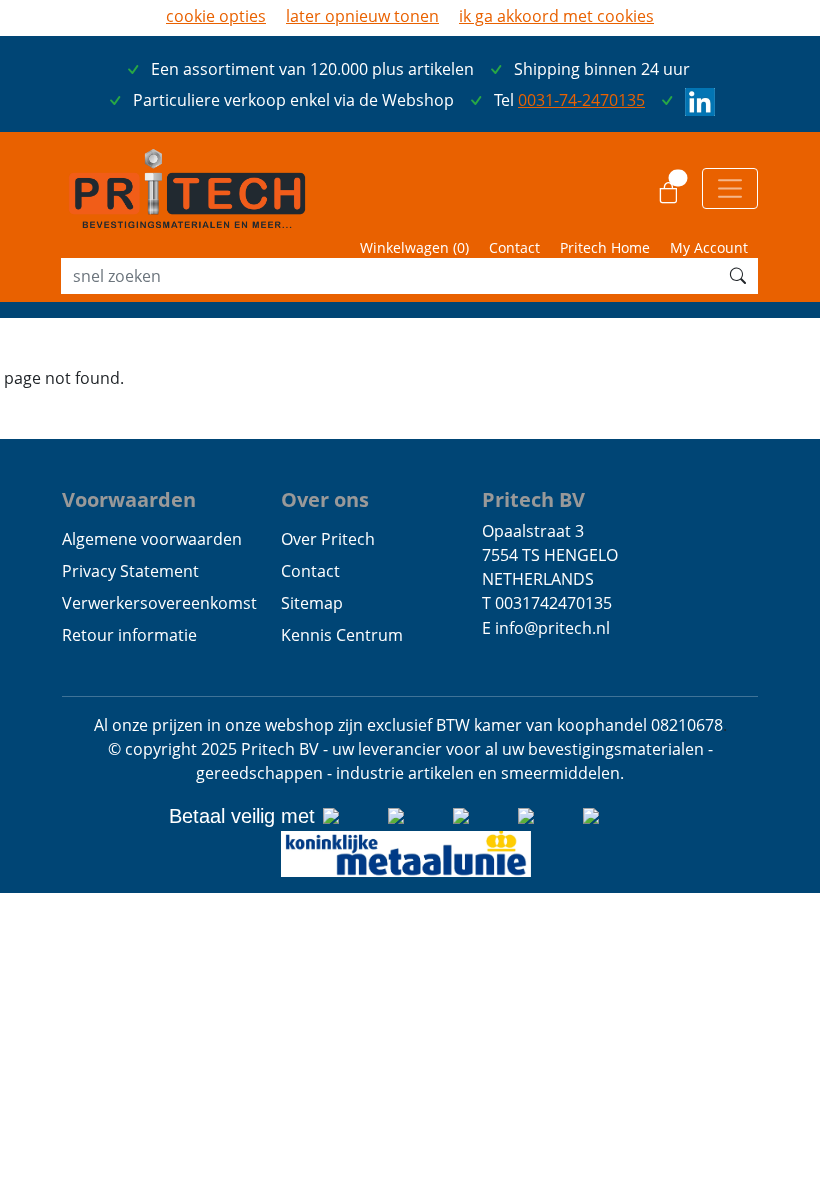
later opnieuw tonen (362, 16)
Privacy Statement (130, 571)
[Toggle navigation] (730, 188)
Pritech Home (605, 247)
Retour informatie (129, 635)
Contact (514, 247)
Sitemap (312, 603)
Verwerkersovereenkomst (159, 603)
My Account (709, 247)
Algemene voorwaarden (152, 539)
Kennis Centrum (342, 635)
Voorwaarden (129, 499)
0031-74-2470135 (581, 100)
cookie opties (216, 16)
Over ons (325, 499)
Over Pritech (328, 539)
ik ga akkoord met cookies (556, 16)
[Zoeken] (738, 276)
